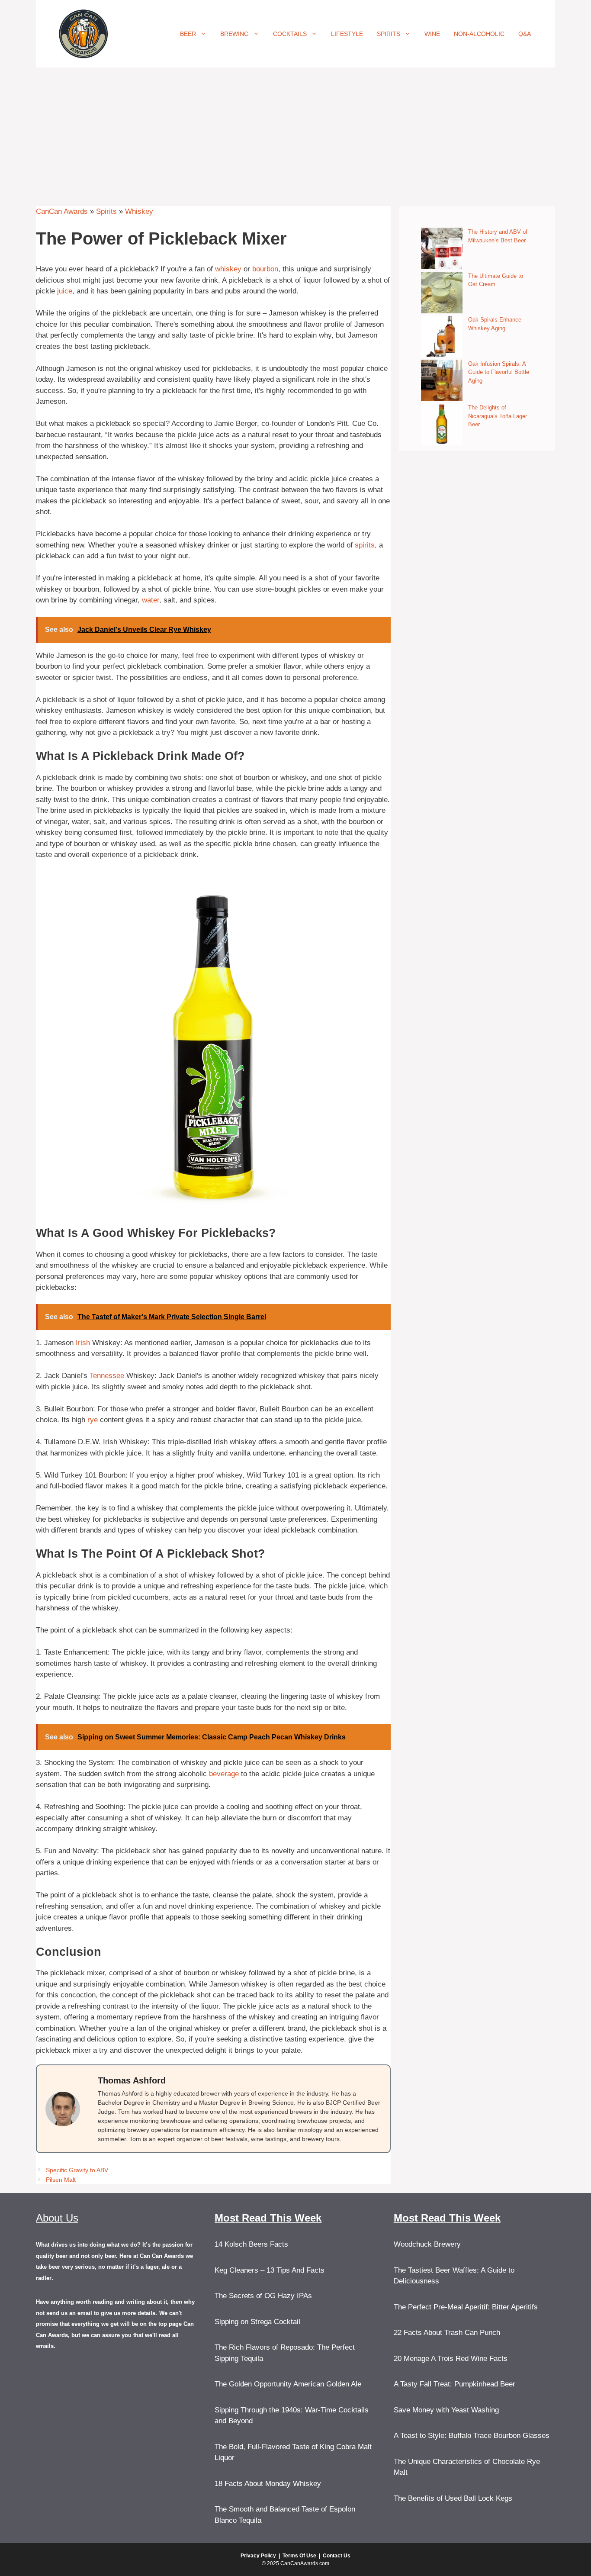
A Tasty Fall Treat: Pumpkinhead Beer (454, 2384)
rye (93, 1420)
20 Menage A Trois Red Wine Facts (451, 2359)
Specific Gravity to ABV (77, 2170)
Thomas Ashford (132, 2080)
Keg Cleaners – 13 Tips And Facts (270, 2270)
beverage (224, 1774)
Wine (432, 34)
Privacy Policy (258, 2556)
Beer (188, 34)
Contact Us (337, 2556)
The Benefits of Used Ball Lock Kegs (453, 2498)
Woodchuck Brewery (427, 2244)
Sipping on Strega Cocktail (257, 2322)
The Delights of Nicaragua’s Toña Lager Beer (498, 416)
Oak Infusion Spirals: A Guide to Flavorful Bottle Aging (499, 372)
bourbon (265, 269)
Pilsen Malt (61, 2180)
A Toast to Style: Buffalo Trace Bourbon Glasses (472, 2436)
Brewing (234, 34)
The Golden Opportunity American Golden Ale (288, 2384)
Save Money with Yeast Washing (446, 2410)
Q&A (525, 34)
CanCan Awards (62, 211)
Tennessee (107, 1376)
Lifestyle (347, 34)
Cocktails (290, 34)
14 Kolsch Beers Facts (251, 2244)
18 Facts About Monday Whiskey (268, 2484)
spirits (365, 545)
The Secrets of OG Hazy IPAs (263, 2296)
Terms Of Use (299, 2556)
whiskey (228, 269)
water (151, 600)
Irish (83, 1343)
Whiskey (139, 211)
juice (65, 291)
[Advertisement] (295, 132)
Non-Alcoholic (479, 34)
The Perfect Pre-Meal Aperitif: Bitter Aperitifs (466, 2307)
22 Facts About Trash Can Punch (447, 2333)
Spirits (389, 34)
